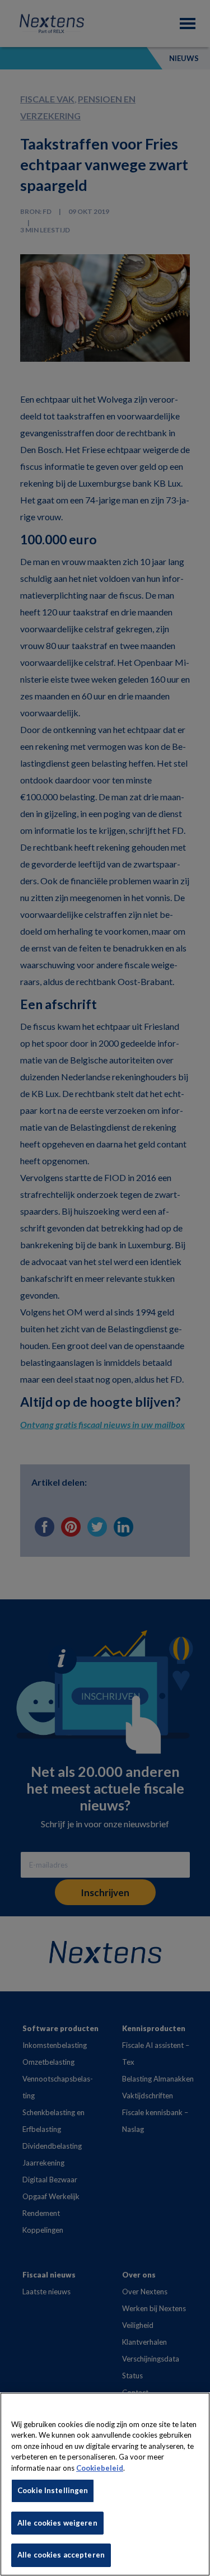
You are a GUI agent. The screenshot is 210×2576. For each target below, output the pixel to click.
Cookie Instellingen (53, 2490)
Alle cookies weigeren (57, 2523)
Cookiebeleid (100, 2468)
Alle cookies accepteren (61, 2555)
